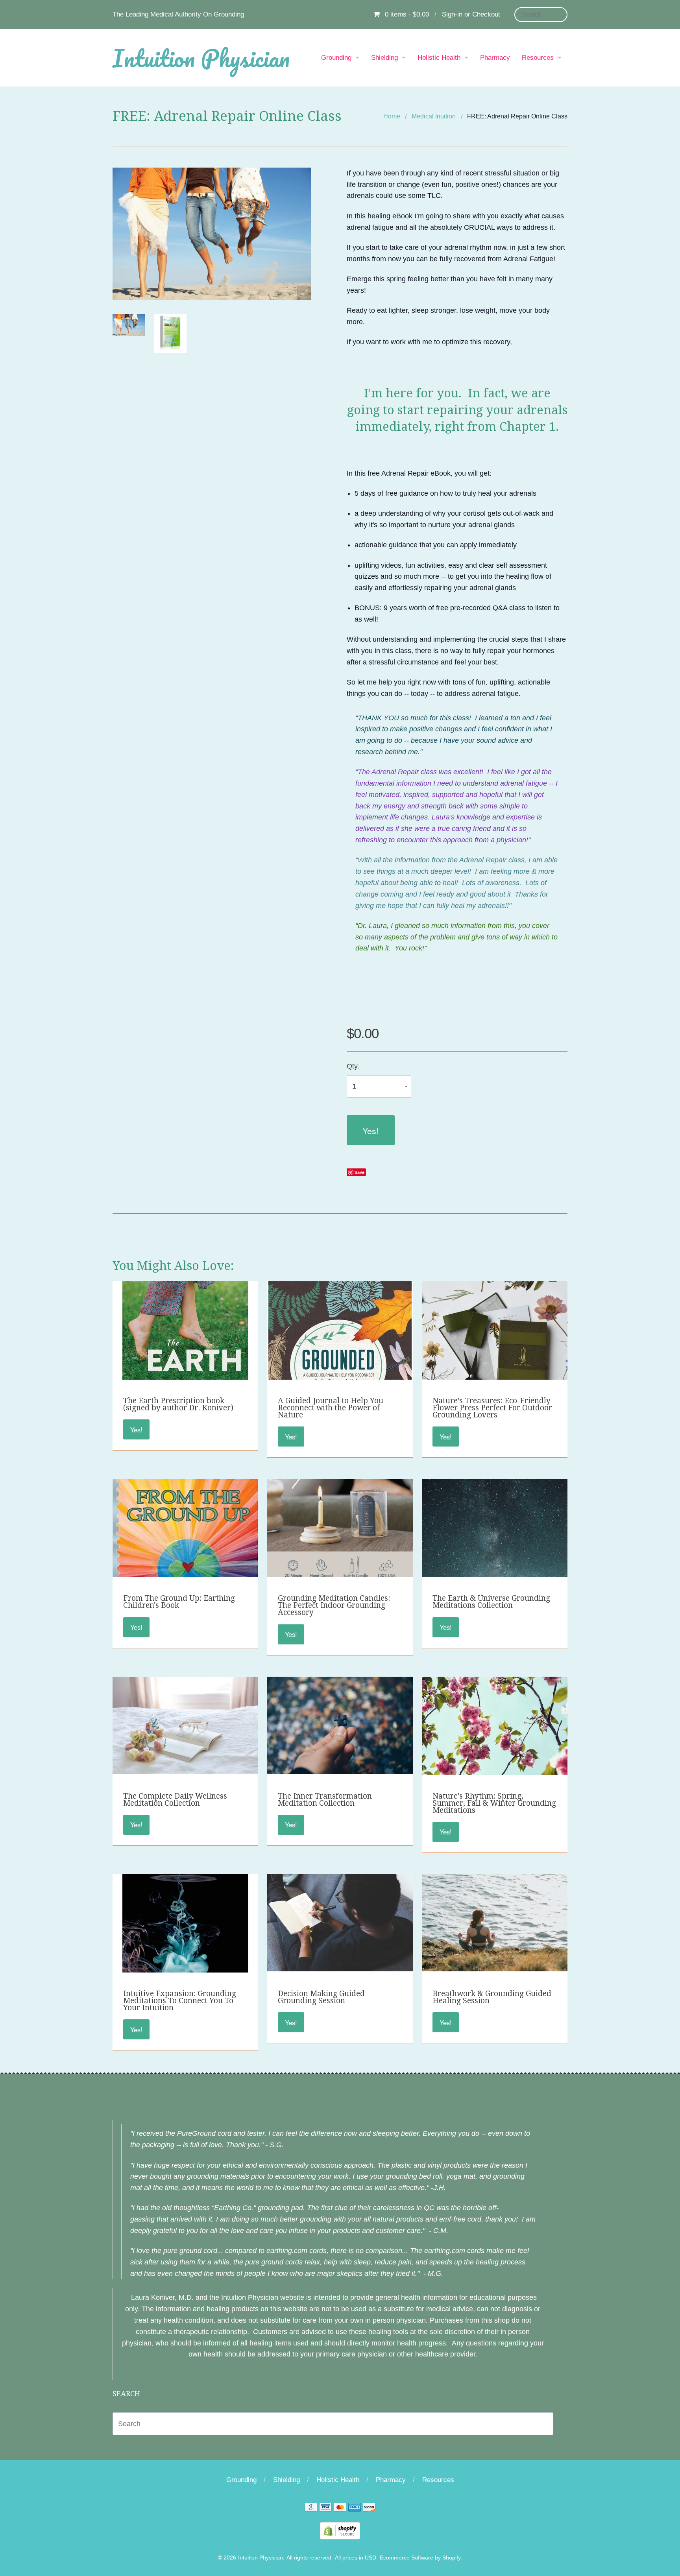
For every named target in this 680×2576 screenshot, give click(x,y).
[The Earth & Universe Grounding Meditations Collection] (495, 1570)
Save (359, 1172)
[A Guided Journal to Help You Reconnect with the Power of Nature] (340, 1375)
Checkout (486, 14)
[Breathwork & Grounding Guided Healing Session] (495, 1922)
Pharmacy (495, 58)
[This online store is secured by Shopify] (340, 2530)
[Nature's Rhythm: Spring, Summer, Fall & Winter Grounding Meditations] (495, 1738)
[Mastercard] (340, 2508)
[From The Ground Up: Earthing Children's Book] (185, 1573)
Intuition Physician (201, 58)
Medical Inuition (434, 116)
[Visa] (325, 2508)
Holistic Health (439, 58)
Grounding (336, 58)
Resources (538, 58)
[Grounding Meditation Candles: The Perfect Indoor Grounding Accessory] (340, 1533)
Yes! (370, 1130)
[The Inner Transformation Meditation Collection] (340, 1725)
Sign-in (452, 14)
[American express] (355, 2508)
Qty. (353, 1066)
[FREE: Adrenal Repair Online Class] (129, 325)
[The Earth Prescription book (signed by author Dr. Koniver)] (185, 1375)
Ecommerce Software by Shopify (420, 2558)
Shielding (384, 58)
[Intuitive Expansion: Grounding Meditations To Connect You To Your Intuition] (185, 1968)
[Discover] (369, 2508)
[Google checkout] (311, 2508)
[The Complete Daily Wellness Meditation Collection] (185, 1725)
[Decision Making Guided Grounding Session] (340, 1922)
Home (392, 116)
